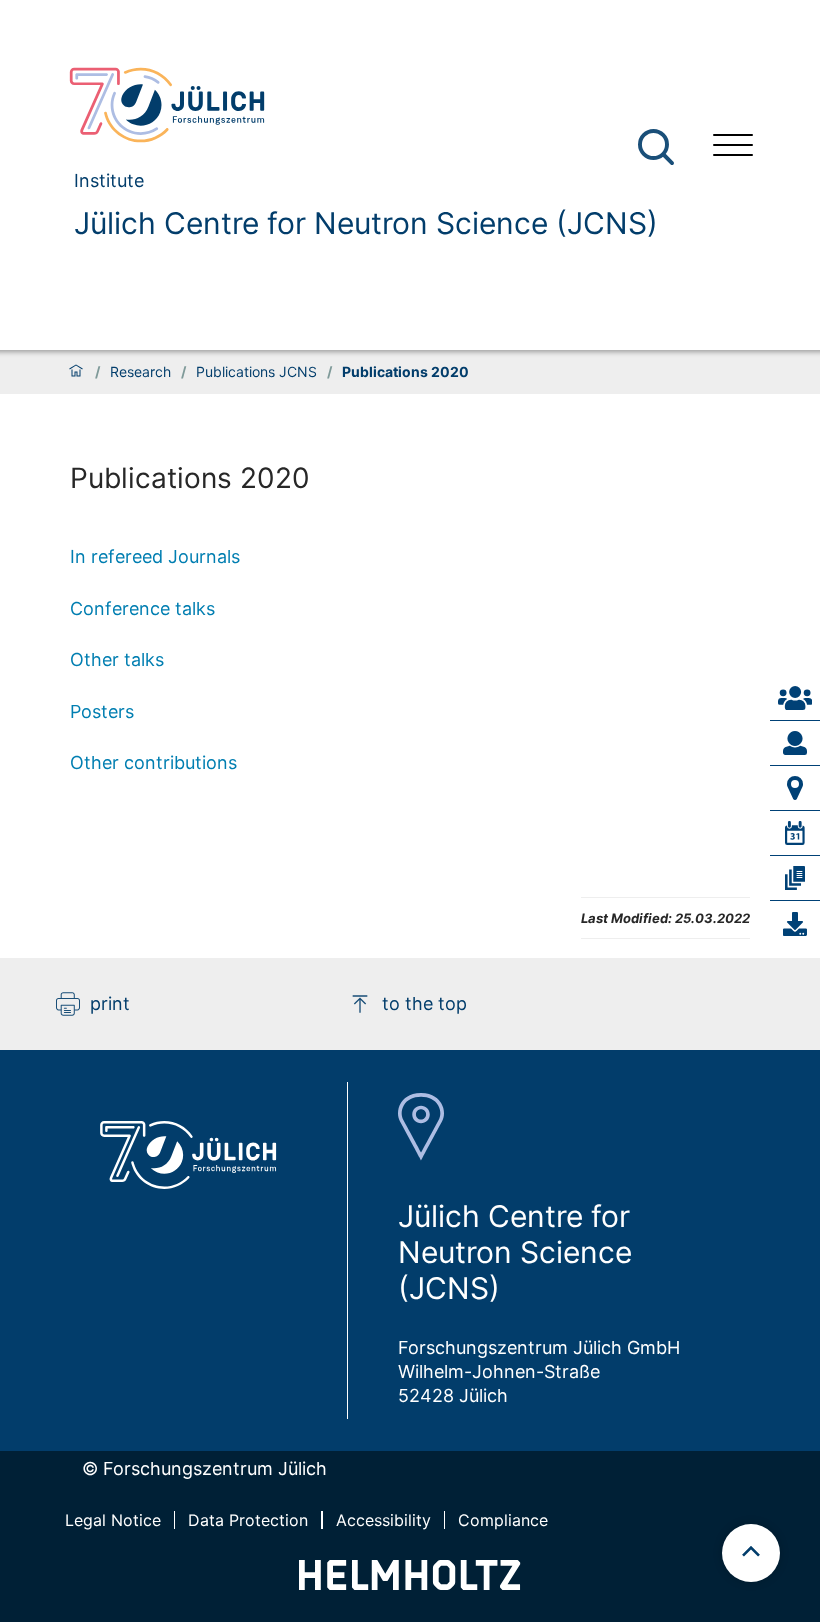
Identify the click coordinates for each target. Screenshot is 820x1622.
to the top (424, 1003)
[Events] (795, 833)
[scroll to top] (751, 1553)
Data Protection (248, 1520)
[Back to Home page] (355, 105)
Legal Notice (113, 1520)
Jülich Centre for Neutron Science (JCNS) (366, 223)
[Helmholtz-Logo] (409, 1583)
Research (140, 372)
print (110, 1003)
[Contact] (795, 698)
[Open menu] (733, 147)
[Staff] (795, 743)
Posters (102, 711)
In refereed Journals (155, 556)
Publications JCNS (256, 372)
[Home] (76, 372)
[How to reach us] (795, 788)
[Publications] (795, 878)
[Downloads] (795, 924)
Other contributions (153, 762)
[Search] (658, 147)
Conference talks (142, 608)
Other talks (117, 659)
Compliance (503, 1520)
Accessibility (383, 1520)
